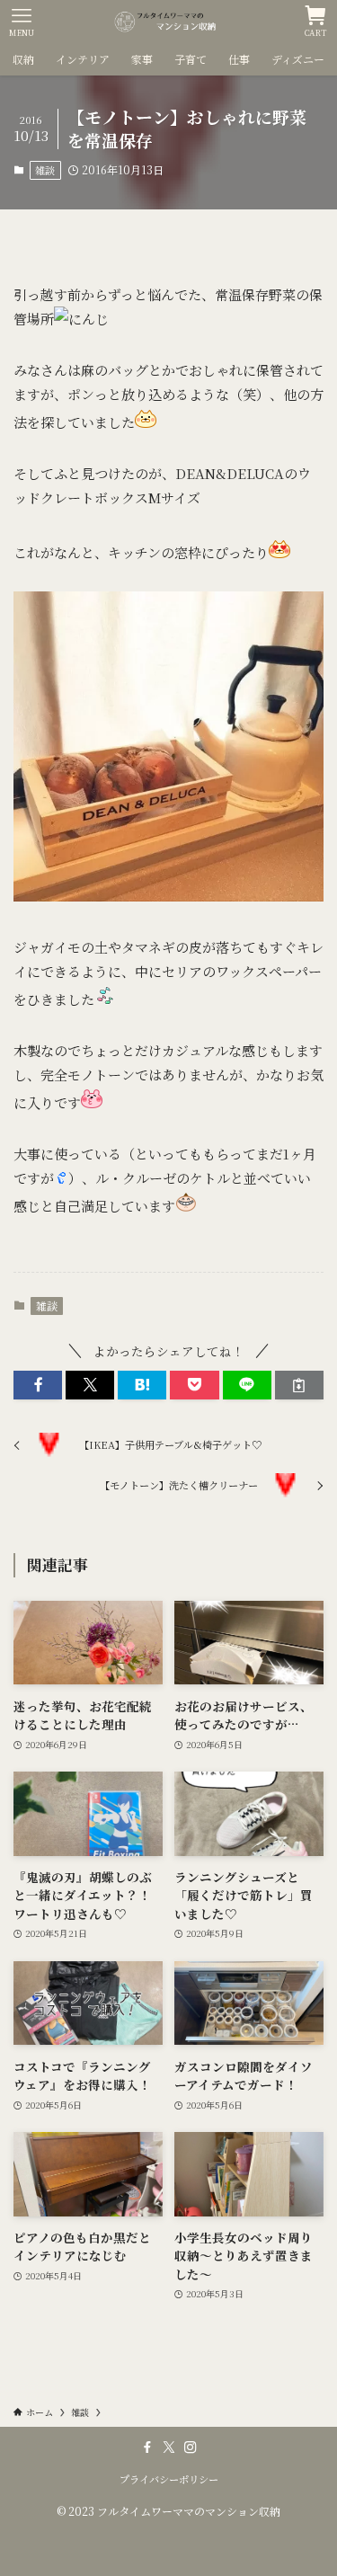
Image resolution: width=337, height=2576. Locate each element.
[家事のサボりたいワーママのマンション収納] (168, 22)
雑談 (45, 170)
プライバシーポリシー (169, 2479)
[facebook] (147, 2447)
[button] (38, 1386)
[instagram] (191, 2447)
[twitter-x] (169, 2447)
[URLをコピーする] (299, 1386)
